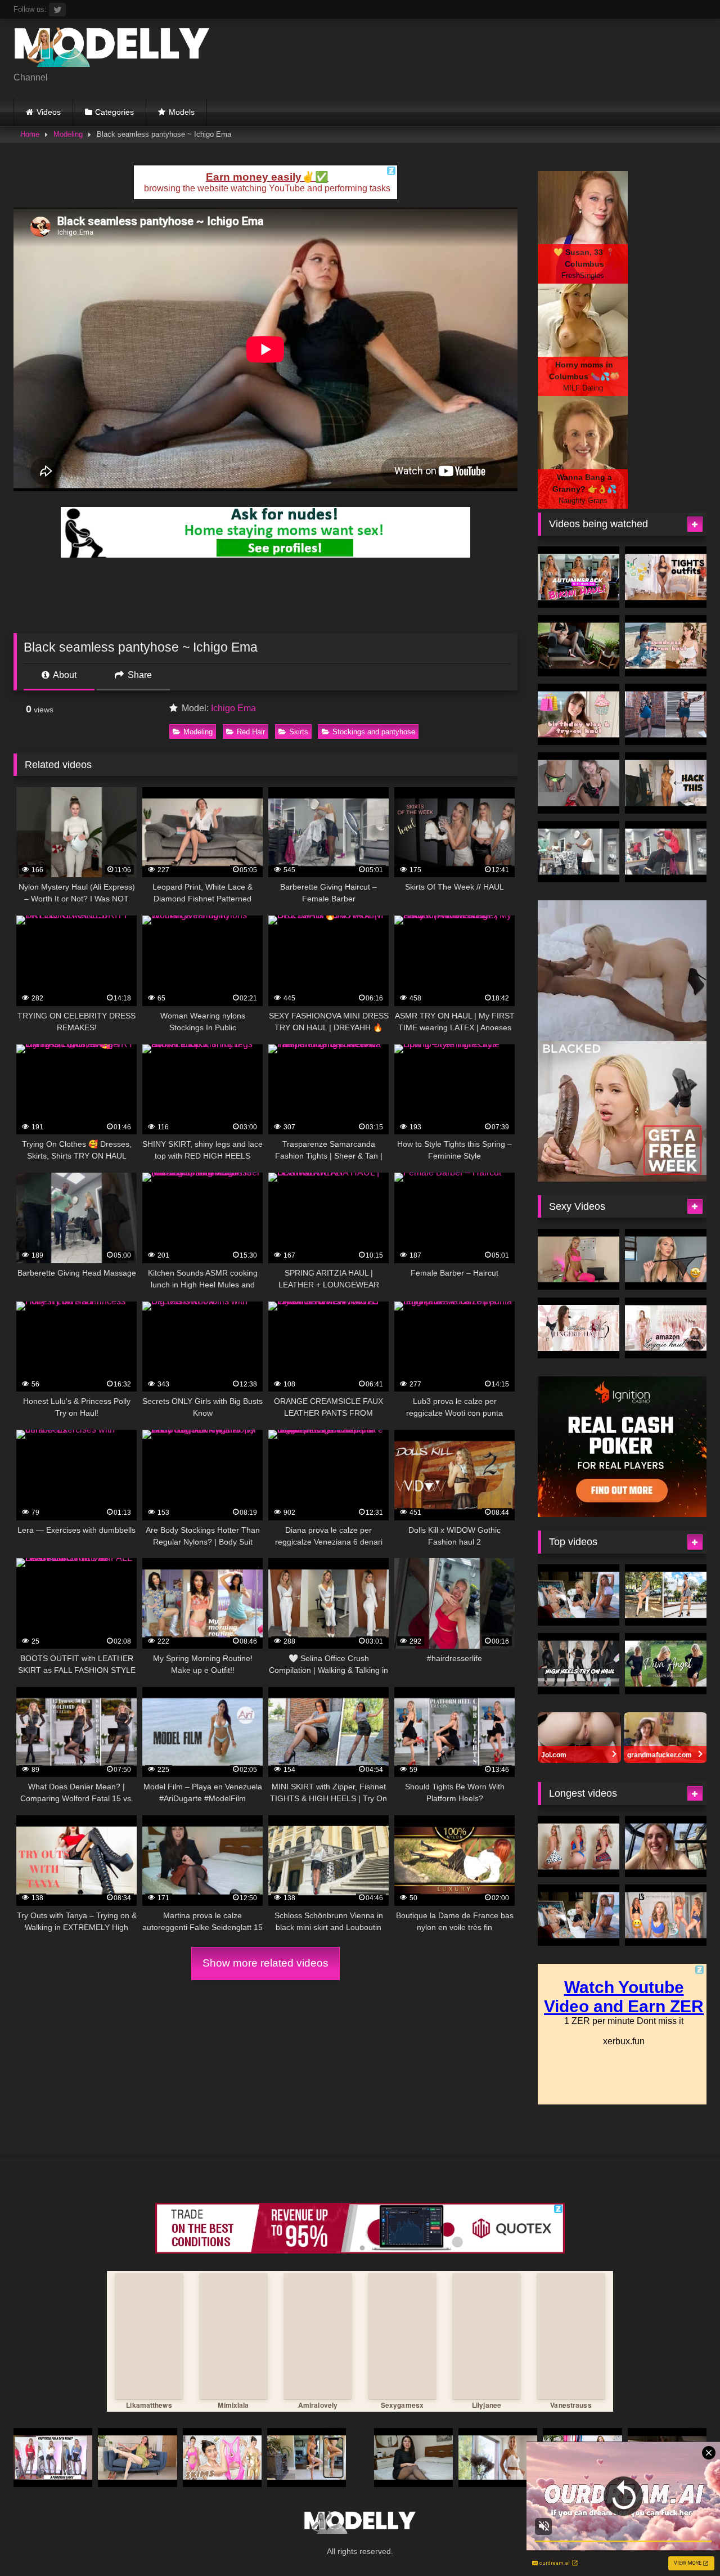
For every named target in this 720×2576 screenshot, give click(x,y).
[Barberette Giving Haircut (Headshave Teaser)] (579, 852)
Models (182, 112)
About (64, 675)
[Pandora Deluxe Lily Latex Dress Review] (579, 646)
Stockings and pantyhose (374, 732)
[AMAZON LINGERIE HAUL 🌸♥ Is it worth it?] (666, 1328)
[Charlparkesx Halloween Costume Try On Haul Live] (579, 1846)
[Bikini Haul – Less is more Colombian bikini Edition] (307, 2458)
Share (139, 675)
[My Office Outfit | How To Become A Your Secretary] (498, 2458)
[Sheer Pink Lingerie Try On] (579, 1260)
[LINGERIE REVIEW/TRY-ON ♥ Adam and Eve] (579, 1328)
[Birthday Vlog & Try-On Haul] (579, 714)
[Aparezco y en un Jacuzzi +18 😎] (666, 1846)
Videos (49, 112)
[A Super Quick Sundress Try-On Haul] (666, 646)
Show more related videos (265, 1963)
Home (30, 134)
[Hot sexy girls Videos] (112, 49)
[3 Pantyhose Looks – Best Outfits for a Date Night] (53, 2458)
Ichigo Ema (233, 708)
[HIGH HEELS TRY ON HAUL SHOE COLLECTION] (579, 1664)
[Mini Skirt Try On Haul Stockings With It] (579, 783)
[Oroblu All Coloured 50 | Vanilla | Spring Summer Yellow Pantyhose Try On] (137, 2458)
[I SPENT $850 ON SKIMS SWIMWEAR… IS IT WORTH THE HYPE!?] (222, 2458)
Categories (114, 112)
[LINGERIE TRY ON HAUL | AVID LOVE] (666, 1260)
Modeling (68, 134)
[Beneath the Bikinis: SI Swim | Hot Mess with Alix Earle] (579, 1595)
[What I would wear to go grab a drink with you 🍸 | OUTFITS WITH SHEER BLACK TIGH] (666, 577)
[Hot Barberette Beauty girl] (666, 852)
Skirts (299, 732)
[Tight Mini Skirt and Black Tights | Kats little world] (666, 714)
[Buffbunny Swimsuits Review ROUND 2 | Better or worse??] (666, 1915)
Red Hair (251, 732)
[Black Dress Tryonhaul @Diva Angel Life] (666, 1664)
